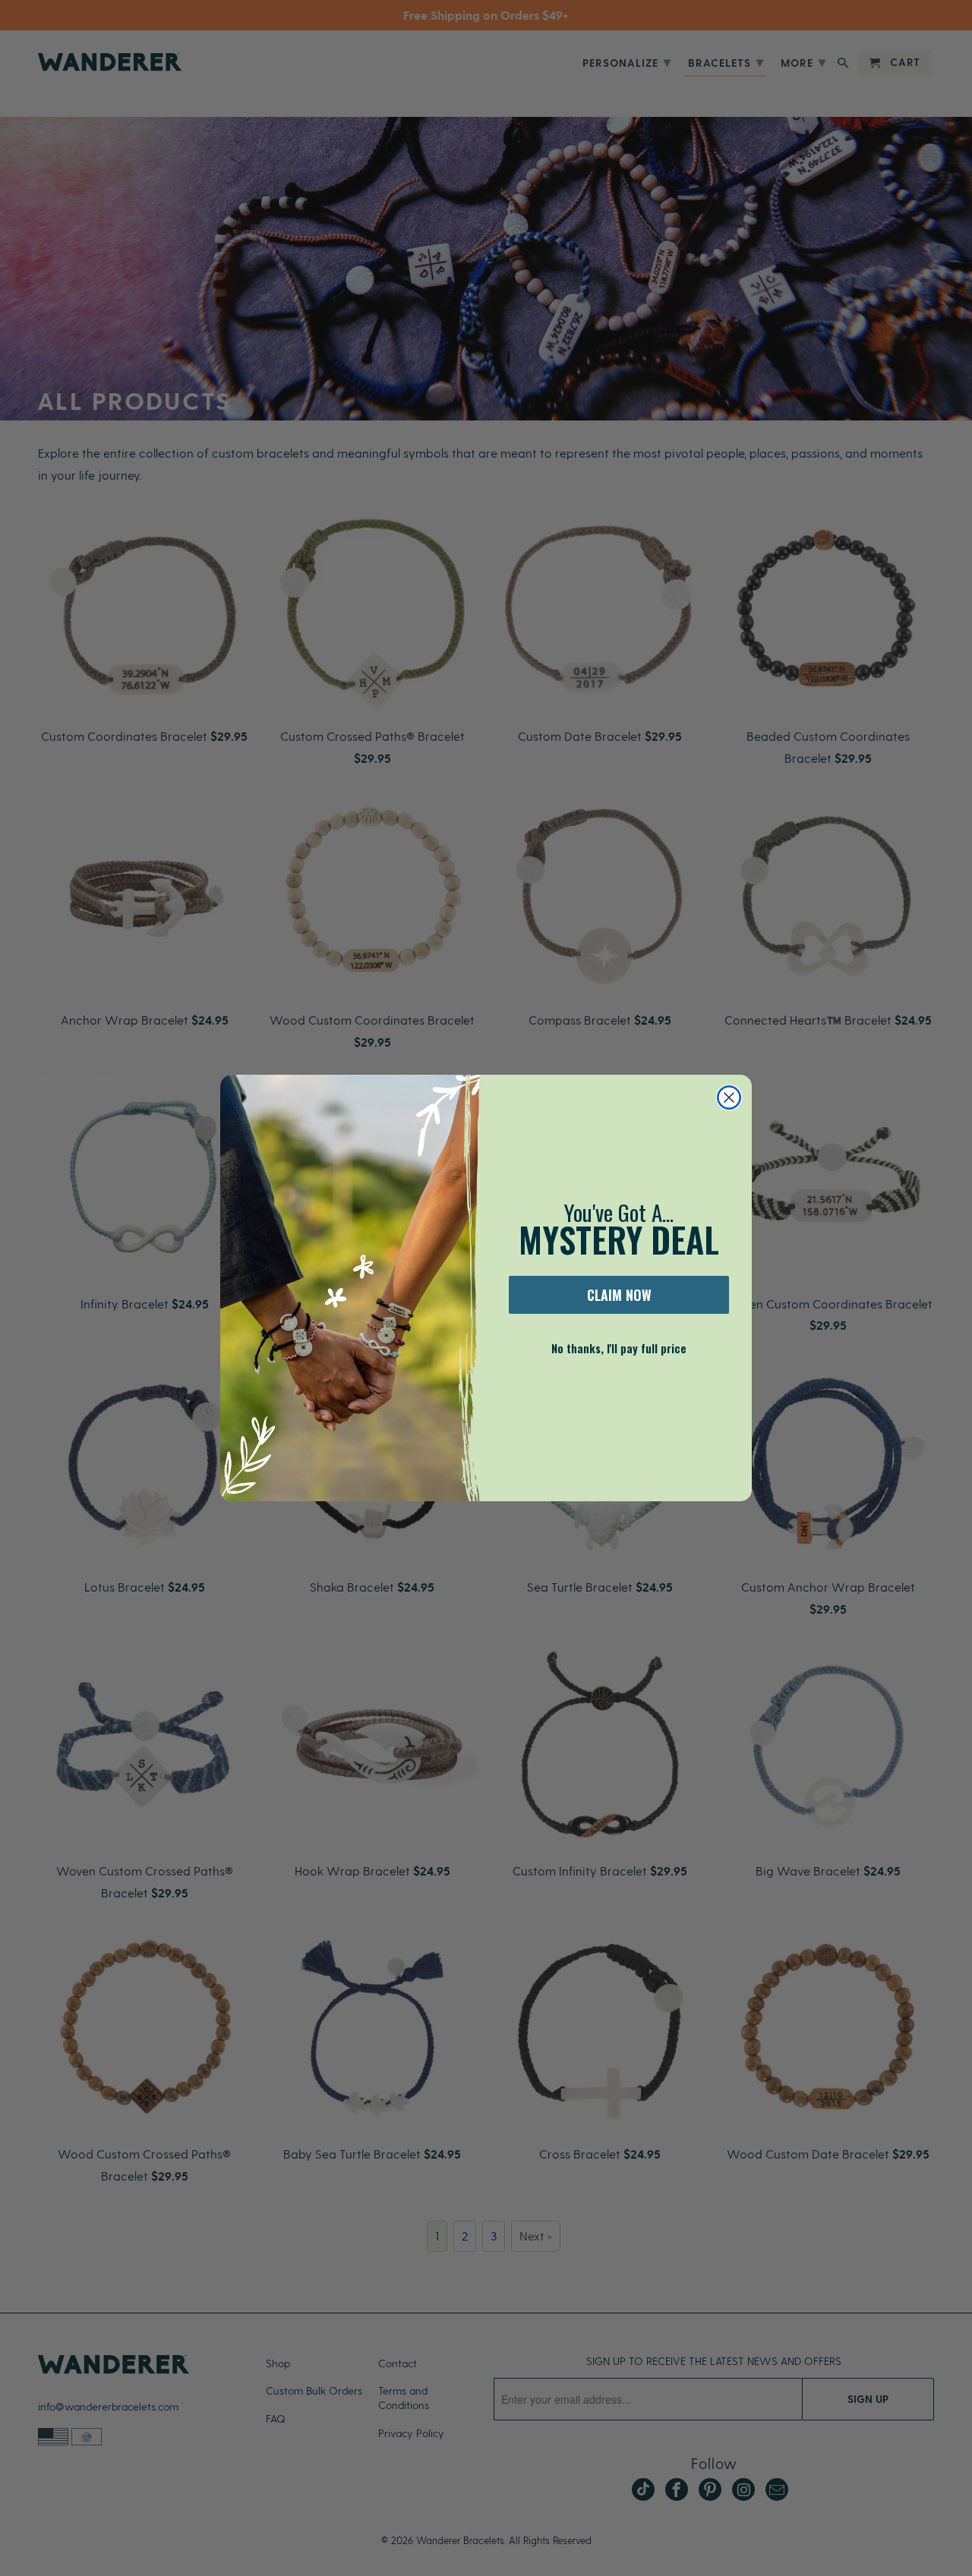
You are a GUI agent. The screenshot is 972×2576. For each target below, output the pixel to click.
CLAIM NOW (619, 1295)
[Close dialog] (729, 1097)
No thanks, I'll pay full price (619, 1348)
